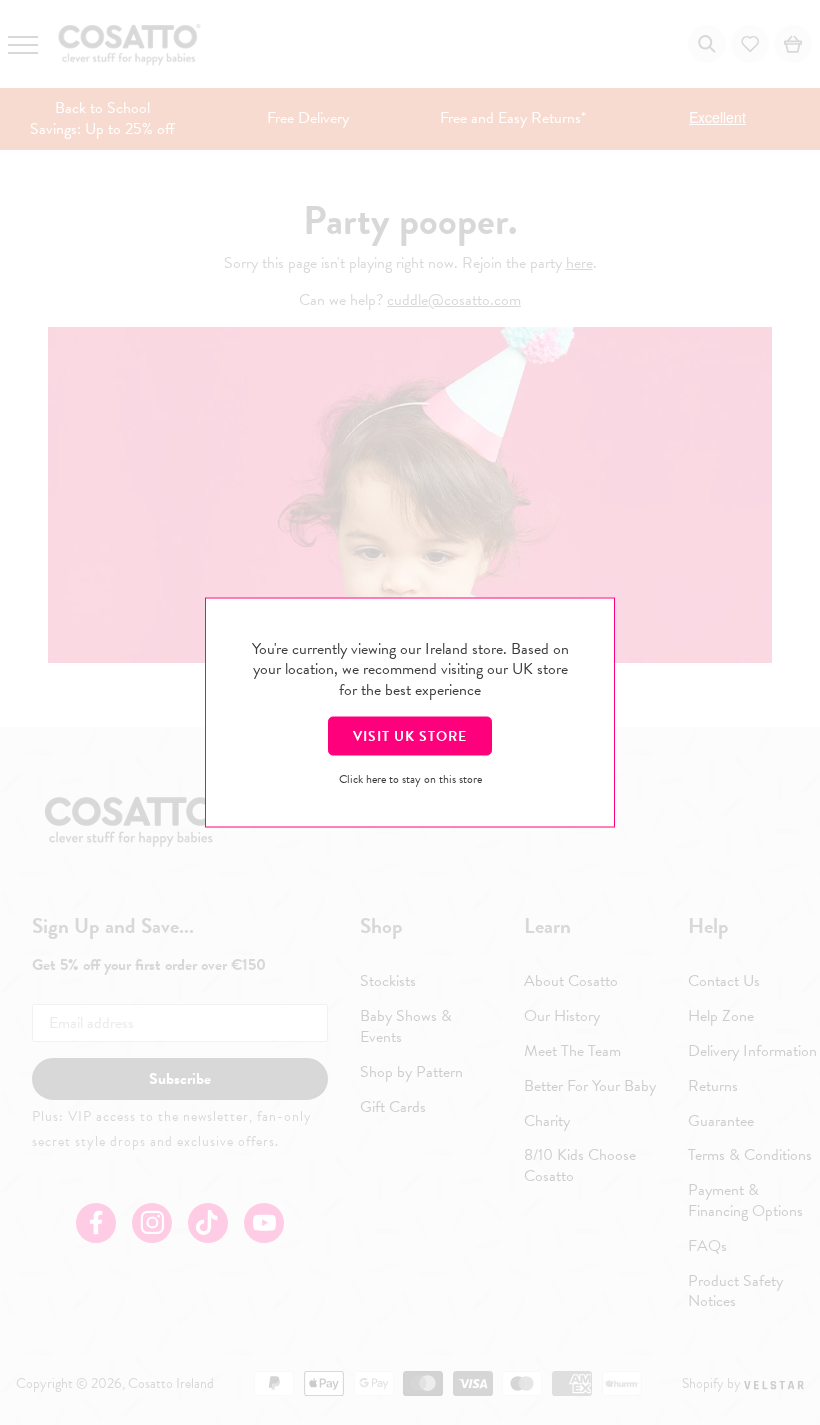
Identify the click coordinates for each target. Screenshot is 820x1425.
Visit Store (410, 735)
